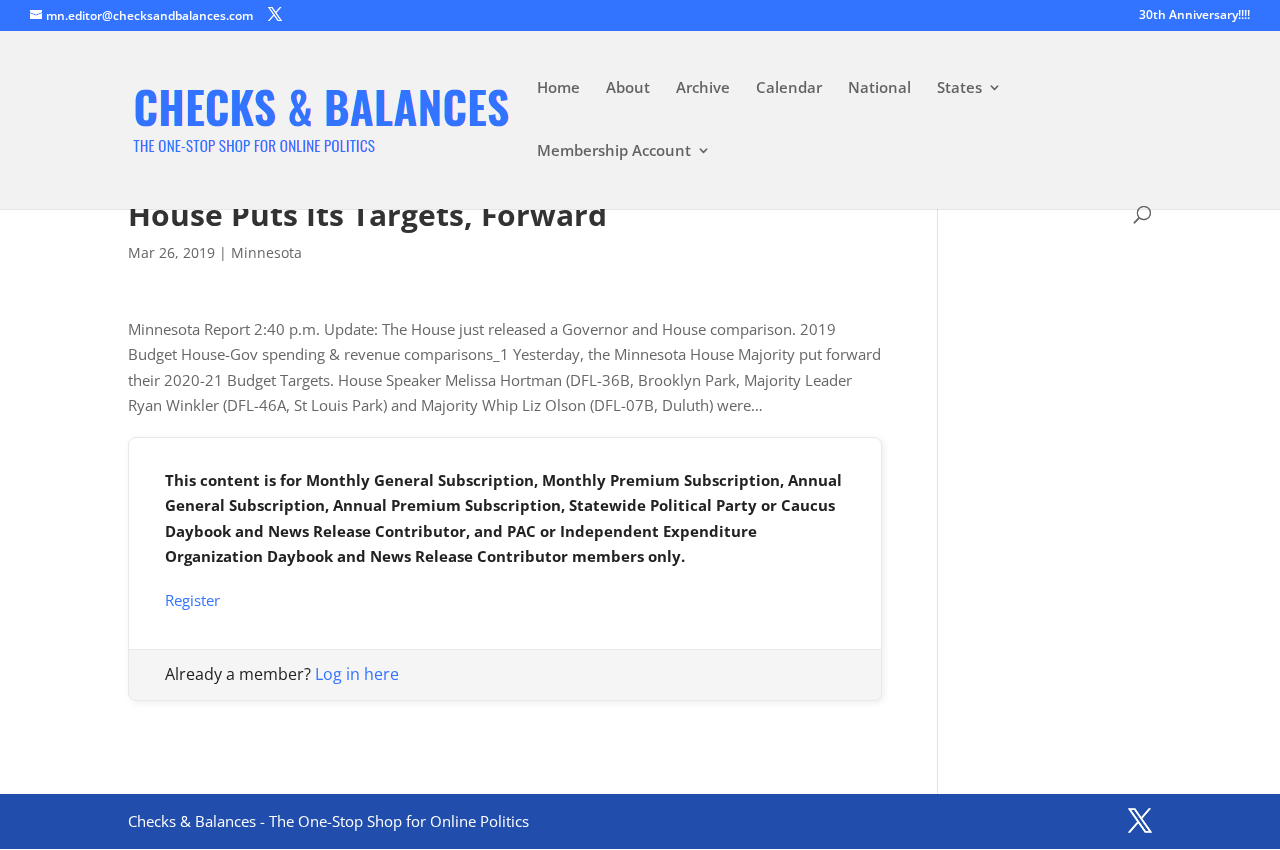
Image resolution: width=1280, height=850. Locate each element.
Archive (703, 88)
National (879, 88)
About (628, 88)
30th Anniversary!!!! (1194, 16)
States (959, 88)
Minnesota (266, 252)
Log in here (357, 674)
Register (192, 600)
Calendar (789, 88)
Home (558, 88)
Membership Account (614, 151)
